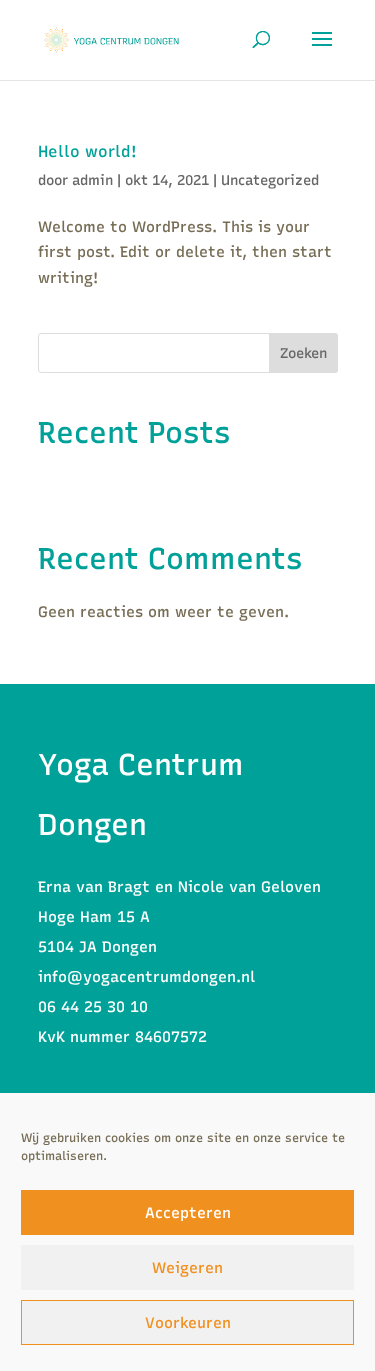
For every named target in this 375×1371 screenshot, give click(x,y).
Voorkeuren (188, 1323)
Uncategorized (270, 180)
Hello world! (87, 151)
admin (92, 180)
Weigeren (187, 1268)
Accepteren (188, 1213)
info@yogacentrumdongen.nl (146, 977)
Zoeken (303, 353)
